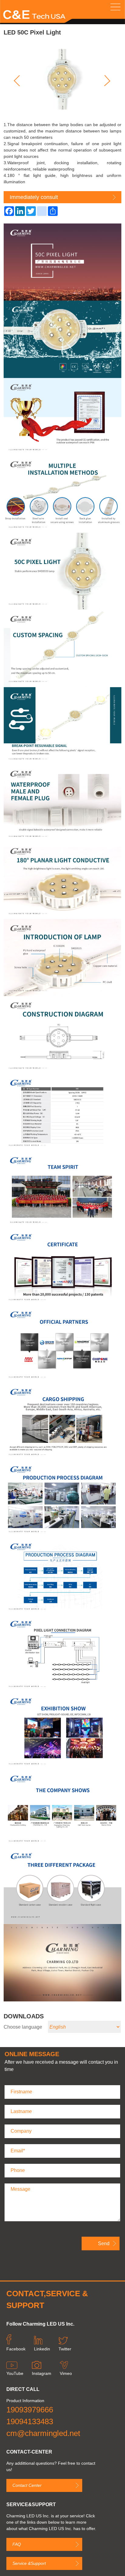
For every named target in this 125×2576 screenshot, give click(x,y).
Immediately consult (34, 197)
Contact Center (27, 2485)
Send (104, 2243)
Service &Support (29, 2563)
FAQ (17, 2544)
